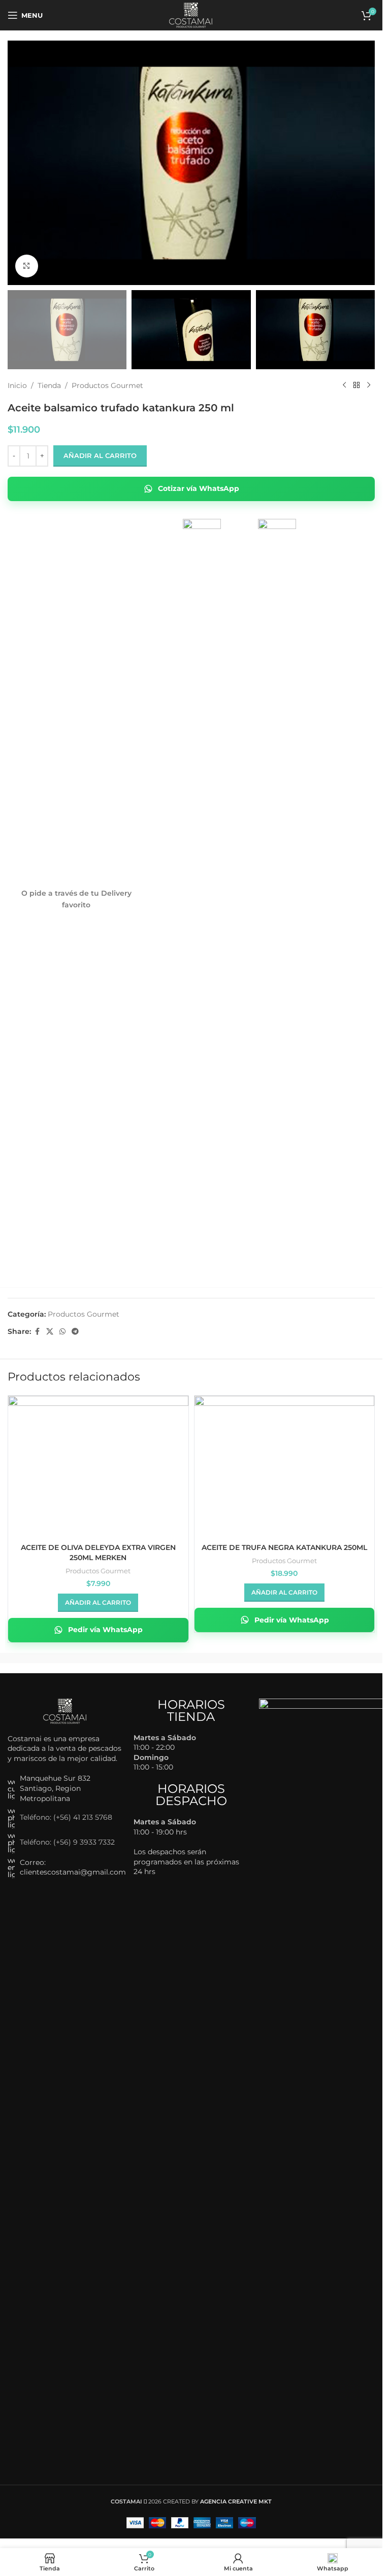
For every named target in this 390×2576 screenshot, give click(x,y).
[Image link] (66, 1710)
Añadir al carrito (100, 455)
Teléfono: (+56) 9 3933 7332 (67, 1842)
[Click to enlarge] (27, 266)
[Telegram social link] (75, 1332)
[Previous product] (344, 385)
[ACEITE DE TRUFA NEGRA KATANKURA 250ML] (285, 1463)
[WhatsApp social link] (62, 1332)
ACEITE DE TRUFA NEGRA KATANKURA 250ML (284, 1547)
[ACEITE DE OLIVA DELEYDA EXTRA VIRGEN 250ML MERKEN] (98, 1463)
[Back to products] (356, 385)
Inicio (17, 385)
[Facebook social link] (37, 1332)
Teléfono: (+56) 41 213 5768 (66, 1817)
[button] (98, 1603)
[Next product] (369, 385)
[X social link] (50, 1332)
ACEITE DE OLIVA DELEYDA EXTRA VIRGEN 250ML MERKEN (98, 1552)
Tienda (49, 385)
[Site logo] (191, 15)
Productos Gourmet (107, 385)
